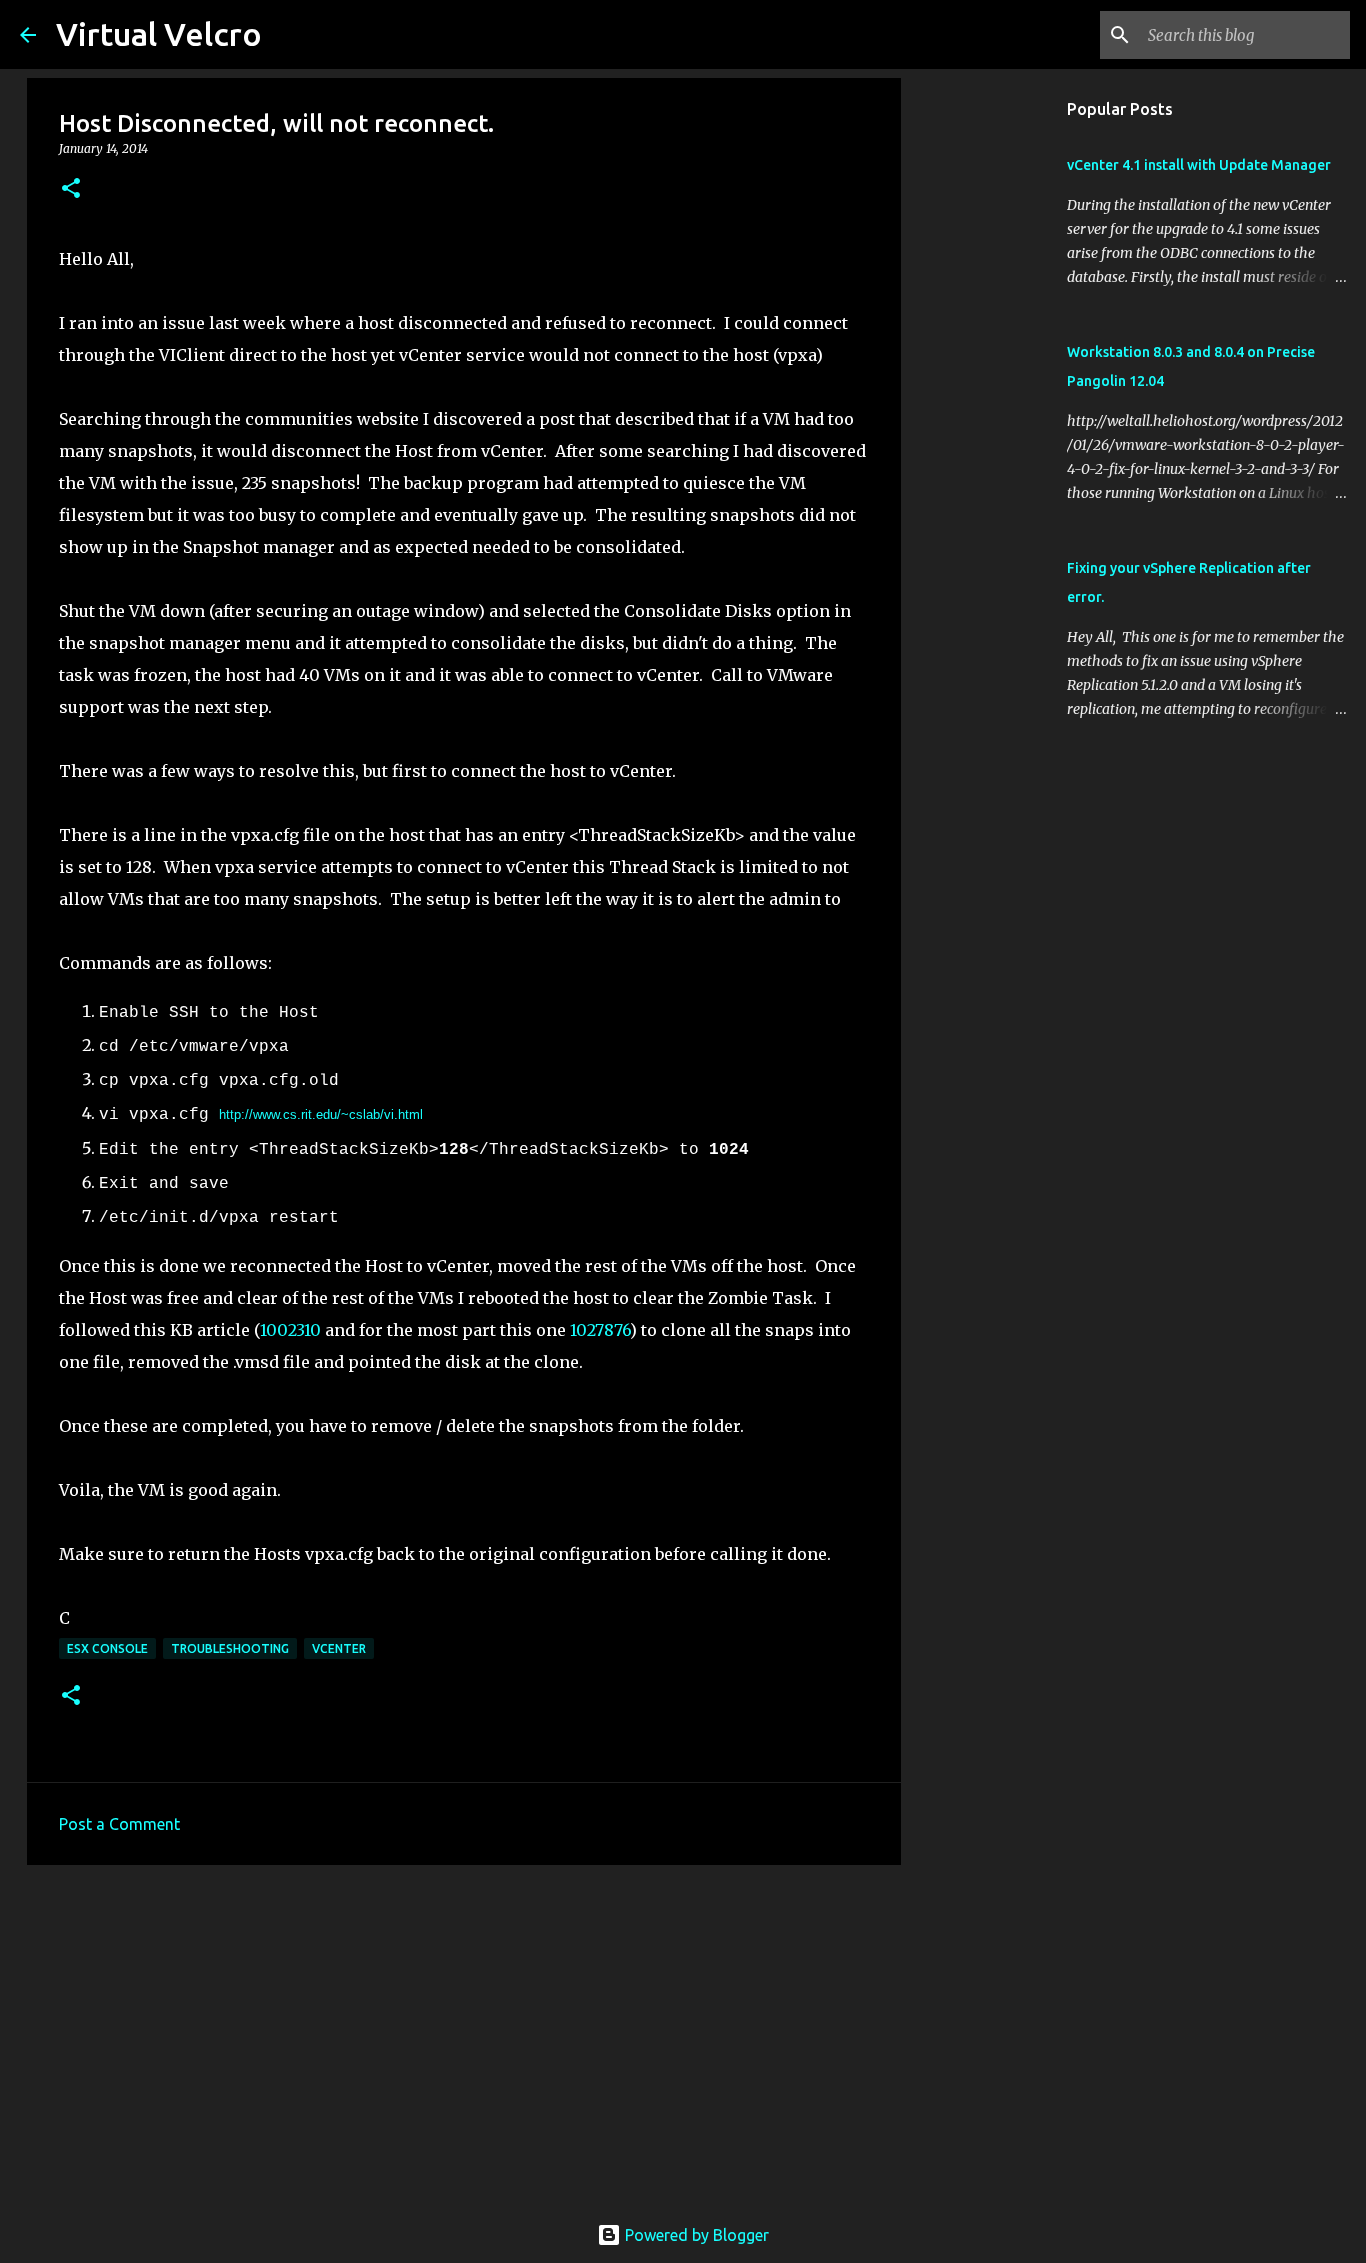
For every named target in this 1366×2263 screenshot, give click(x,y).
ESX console (107, 1648)
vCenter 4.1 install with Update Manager (1199, 165)
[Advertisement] (464, 2035)
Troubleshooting (230, 1648)
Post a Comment (119, 1824)
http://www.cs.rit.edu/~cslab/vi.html (321, 1114)
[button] (71, 189)
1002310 (292, 1330)
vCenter (339, 1648)
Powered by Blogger (695, 2235)
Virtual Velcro (159, 34)
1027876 (600, 1330)
